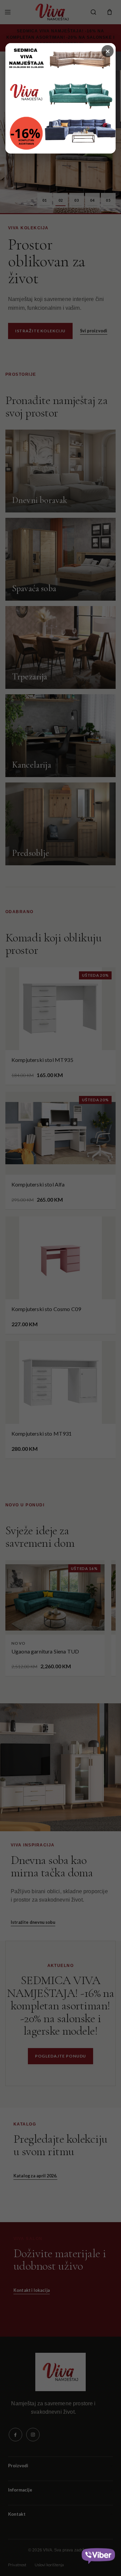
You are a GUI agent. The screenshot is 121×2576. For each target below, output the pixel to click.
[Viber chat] (98, 2554)
